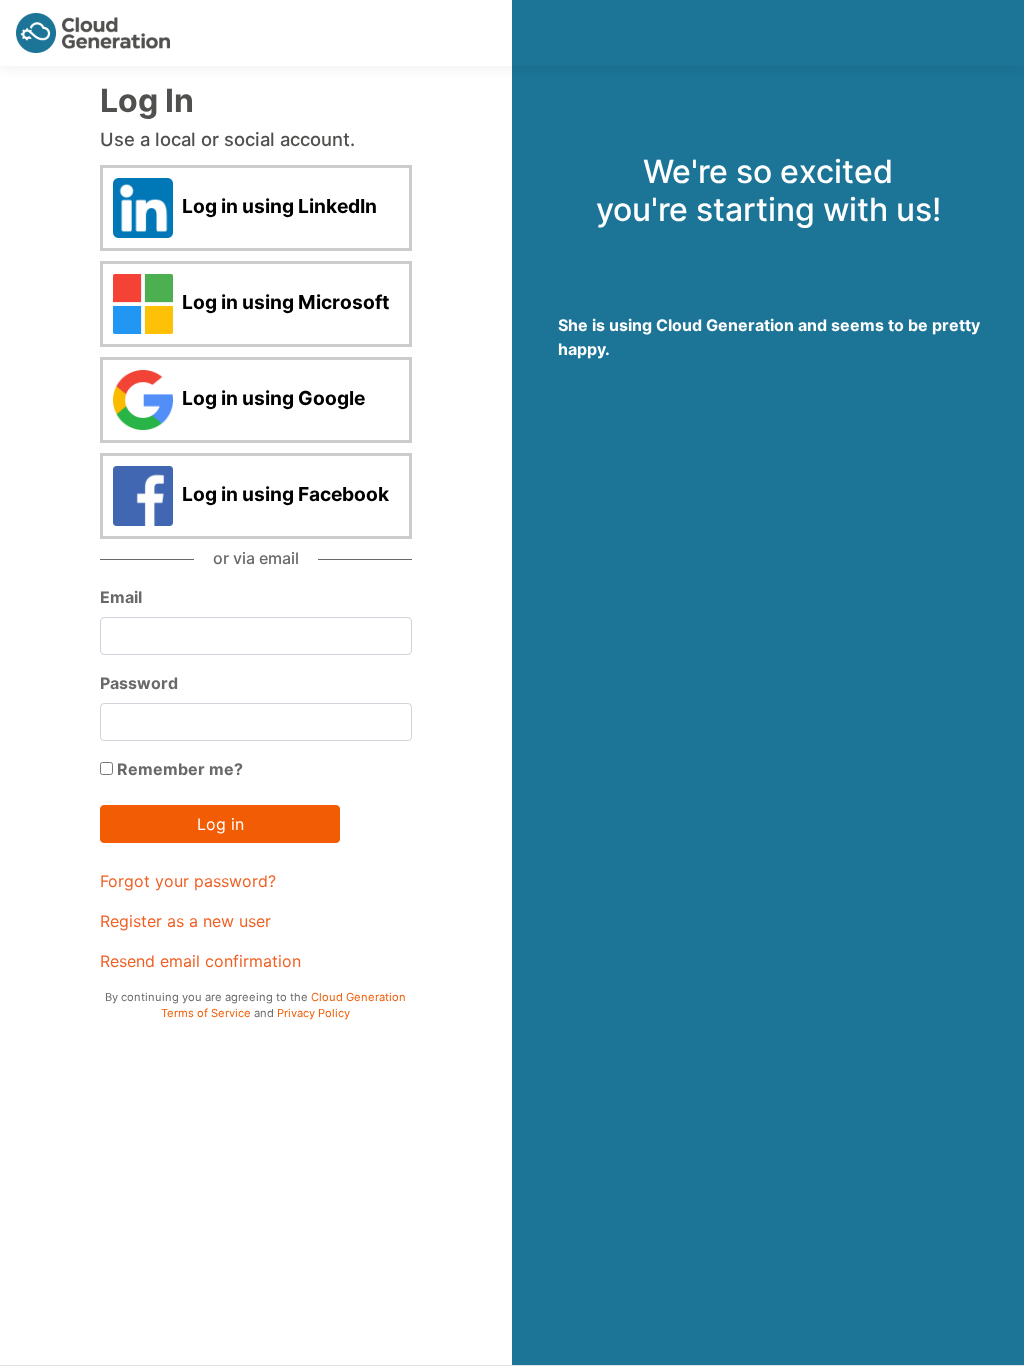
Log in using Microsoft (283, 303)
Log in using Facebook (283, 495)
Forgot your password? (188, 881)
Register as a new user (185, 921)
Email (121, 597)
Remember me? (178, 769)
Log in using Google (271, 399)
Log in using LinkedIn (277, 207)
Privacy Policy (313, 1013)
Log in (220, 824)
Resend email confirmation (200, 961)
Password (139, 683)
